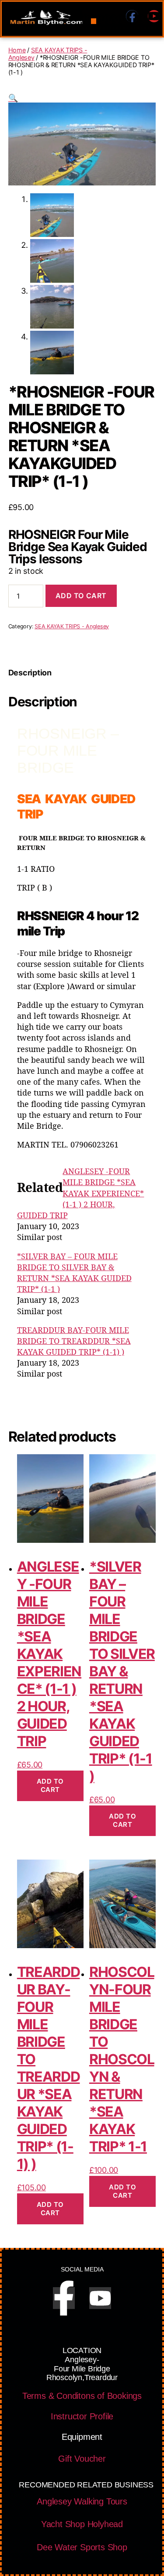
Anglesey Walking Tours (82, 2501)
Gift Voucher (82, 2459)
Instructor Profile (82, 2416)
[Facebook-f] (64, 2298)
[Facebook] (132, 16)
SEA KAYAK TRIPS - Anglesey (72, 626)
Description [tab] (30, 673)
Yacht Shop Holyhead (82, 2524)
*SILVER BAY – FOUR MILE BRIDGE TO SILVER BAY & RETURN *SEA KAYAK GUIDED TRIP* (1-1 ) (74, 1273)
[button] (94, 21)
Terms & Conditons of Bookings (82, 2396)
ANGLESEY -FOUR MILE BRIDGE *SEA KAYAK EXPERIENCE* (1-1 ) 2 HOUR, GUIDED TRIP (81, 1193)
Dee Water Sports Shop (82, 2547)
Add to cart (81, 596)
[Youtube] (154, 16)
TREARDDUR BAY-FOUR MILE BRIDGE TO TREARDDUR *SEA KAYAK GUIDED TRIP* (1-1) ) (74, 1341)
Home (17, 50)
